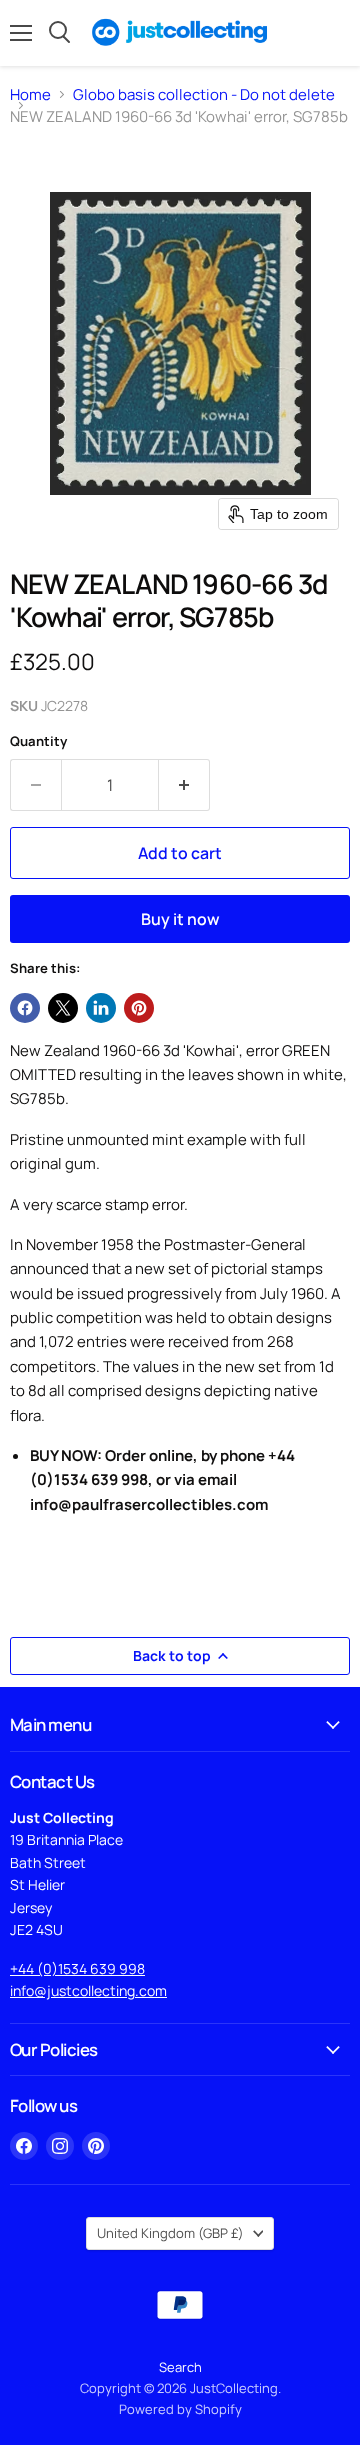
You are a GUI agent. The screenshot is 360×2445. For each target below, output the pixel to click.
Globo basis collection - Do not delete (204, 94)
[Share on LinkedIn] (101, 1008)
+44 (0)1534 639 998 (77, 1968)
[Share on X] (63, 1008)
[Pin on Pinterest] (139, 1008)
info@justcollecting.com (88, 1990)
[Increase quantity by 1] (184, 785)
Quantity (38, 741)
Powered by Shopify (180, 2409)
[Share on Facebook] (25, 1008)
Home (30, 94)
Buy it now (180, 919)
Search (180, 2367)
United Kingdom (170, 2233)
